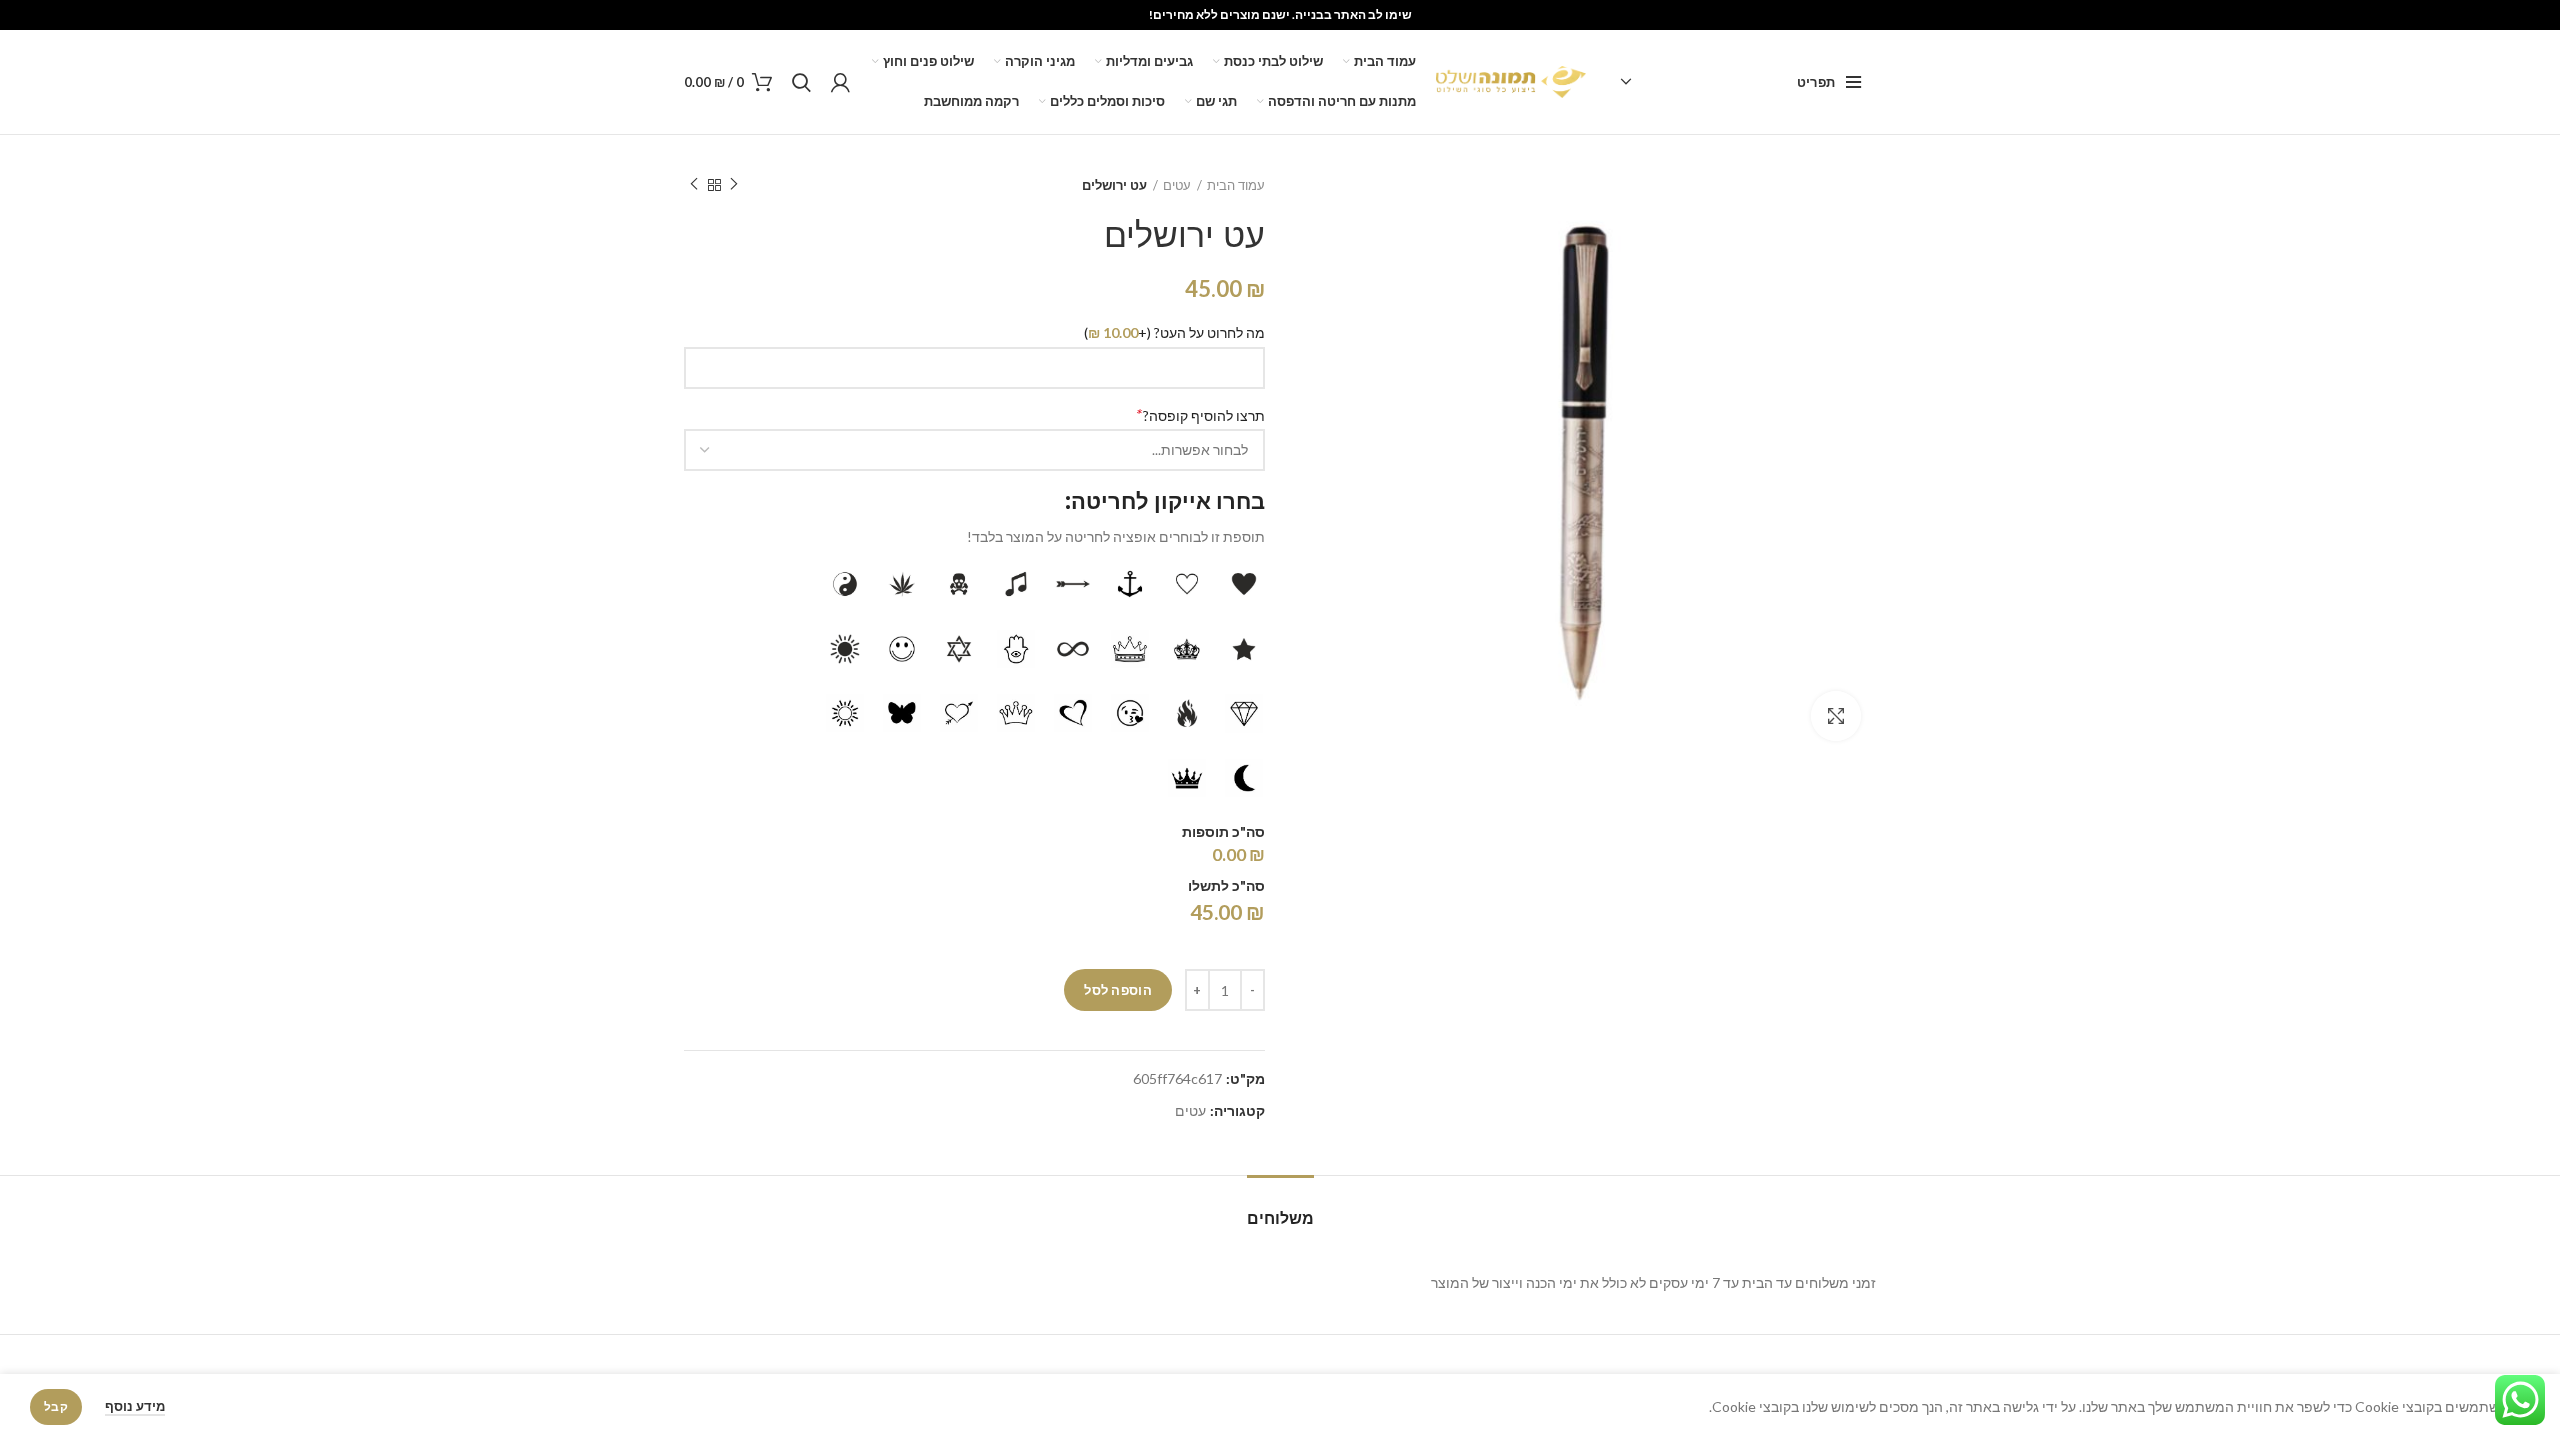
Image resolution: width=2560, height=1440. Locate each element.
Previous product (734, 185)
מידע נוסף (135, 1406)
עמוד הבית (1236, 185)
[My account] (840, 82)
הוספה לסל (1118, 990)
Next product (694, 185)
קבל (56, 1406)
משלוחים (1280, 1218)
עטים (1177, 185)
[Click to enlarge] (1836, 716)
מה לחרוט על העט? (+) (1174, 332)
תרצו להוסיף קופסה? (1199, 414)
